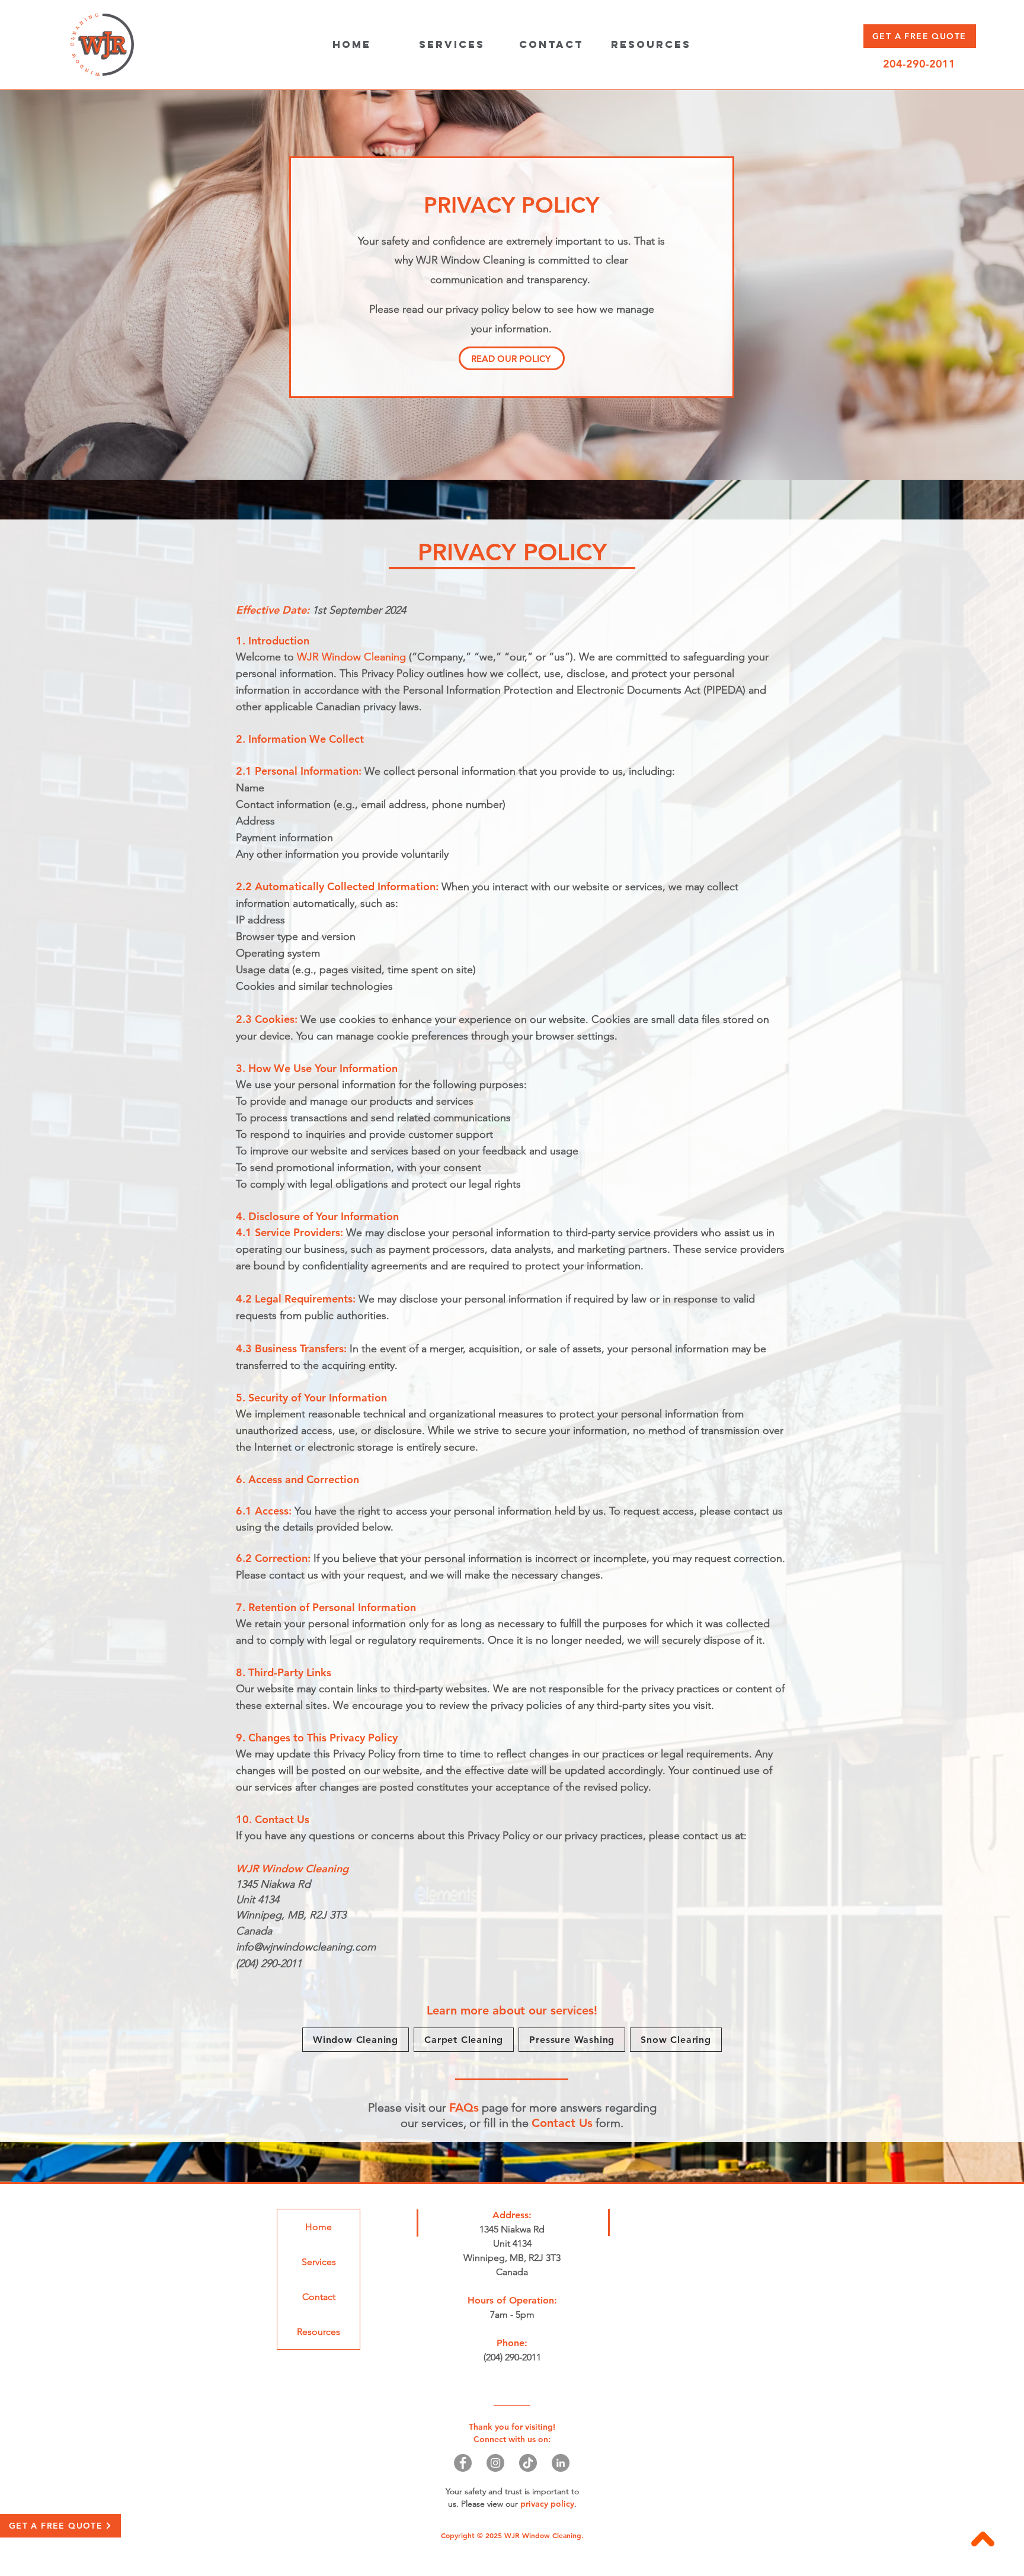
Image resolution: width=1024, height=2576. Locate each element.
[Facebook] (463, 2463)
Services (319, 2262)
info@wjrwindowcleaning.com (306, 1947)
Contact (319, 2297)
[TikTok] (528, 2463)
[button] (452, 44)
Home (319, 2227)
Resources (319, 2332)
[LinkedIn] (561, 2463)
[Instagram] (495, 2463)
